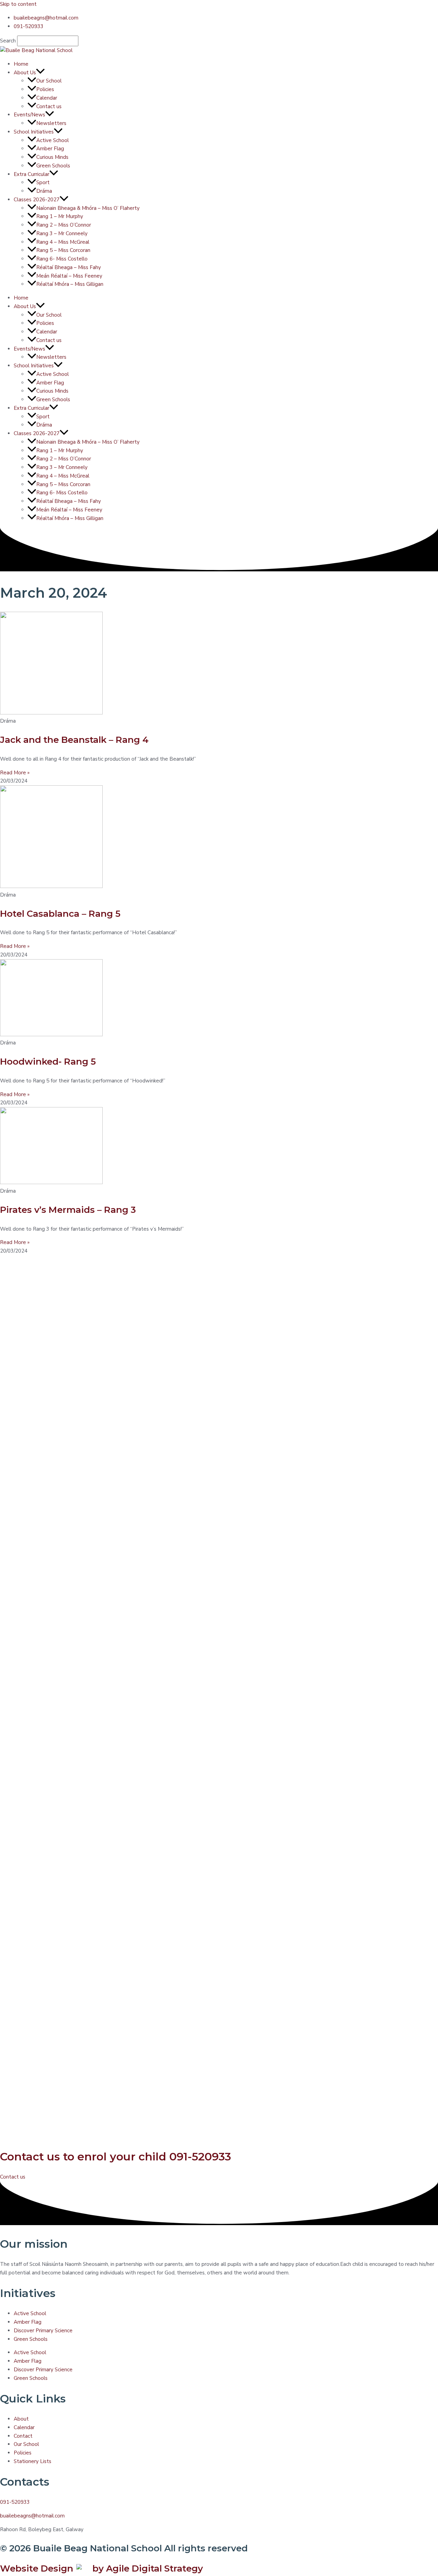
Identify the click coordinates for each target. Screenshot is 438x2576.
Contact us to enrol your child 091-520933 (115, 2156)
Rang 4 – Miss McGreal (63, 242)
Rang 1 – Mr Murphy (60, 216)
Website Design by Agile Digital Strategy (101, 2568)
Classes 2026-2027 (37, 200)
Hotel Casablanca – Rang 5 (60, 914)
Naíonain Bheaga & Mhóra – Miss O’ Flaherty (88, 208)
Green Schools (53, 166)
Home (21, 64)
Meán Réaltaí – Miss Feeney (69, 276)
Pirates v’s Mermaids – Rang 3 (68, 1210)
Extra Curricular (31, 174)
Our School (49, 81)
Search (8, 41)
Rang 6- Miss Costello (62, 259)
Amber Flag (50, 149)
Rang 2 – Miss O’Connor (64, 225)
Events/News (29, 115)
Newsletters (51, 123)
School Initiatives (34, 132)
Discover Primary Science (43, 2331)
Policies (45, 89)
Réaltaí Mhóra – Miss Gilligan (70, 284)
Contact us (49, 106)
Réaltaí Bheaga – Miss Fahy (69, 267)
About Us (25, 73)
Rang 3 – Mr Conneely (62, 233)
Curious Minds (52, 157)
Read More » (15, 773)
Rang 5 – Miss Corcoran (63, 250)
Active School (53, 140)
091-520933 (15, 2502)
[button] (40, 73)
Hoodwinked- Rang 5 (48, 1062)
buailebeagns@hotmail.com (32, 2516)
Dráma (44, 191)
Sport (43, 182)
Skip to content (18, 4)
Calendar (47, 98)
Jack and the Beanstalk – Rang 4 (74, 740)
